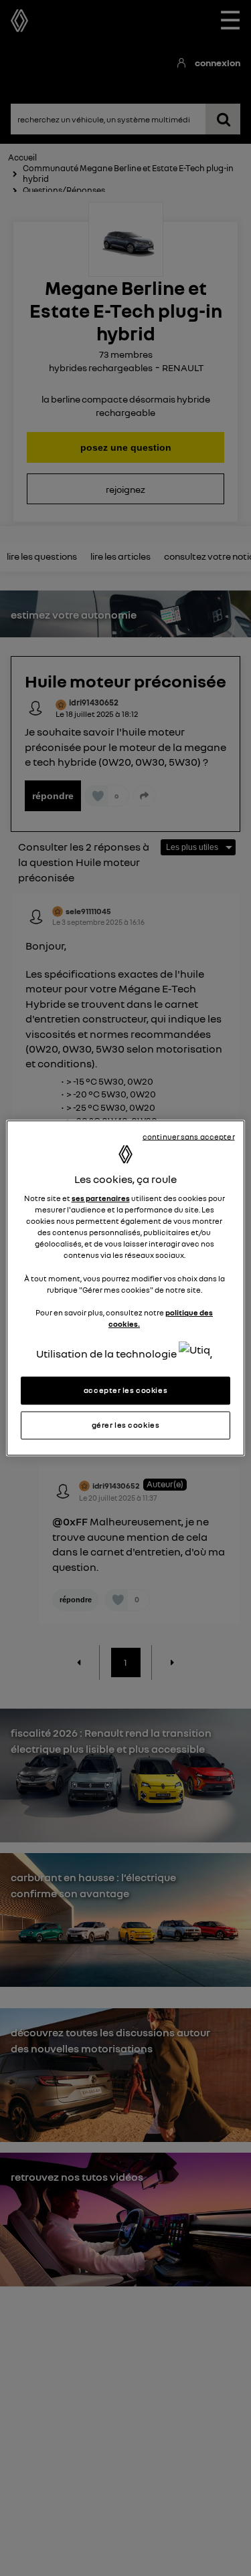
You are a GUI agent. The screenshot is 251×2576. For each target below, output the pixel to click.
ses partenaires (101, 1198)
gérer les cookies (126, 1425)
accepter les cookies (125, 1390)
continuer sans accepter (189, 1137)
